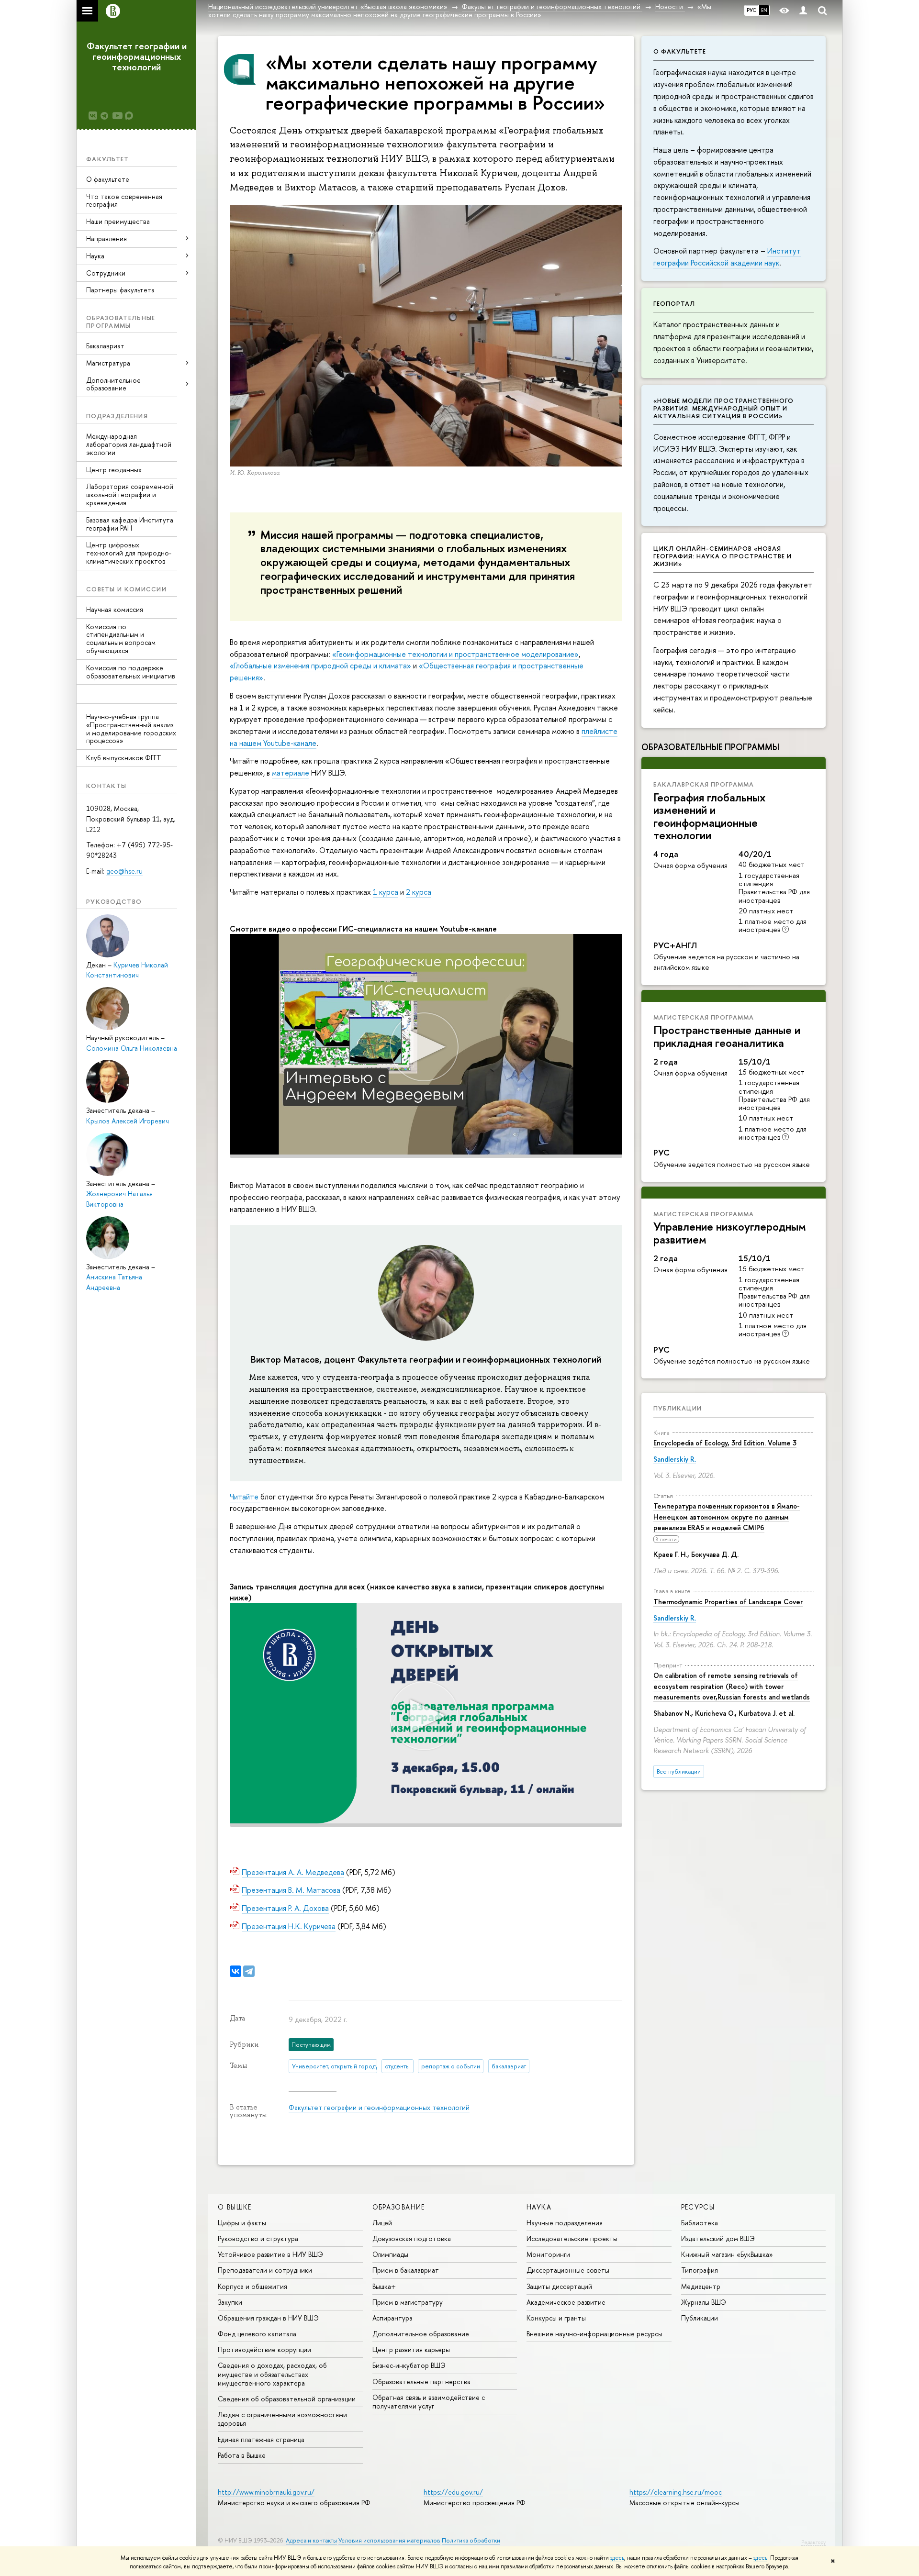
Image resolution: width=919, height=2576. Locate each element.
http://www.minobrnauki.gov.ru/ (266, 2492)
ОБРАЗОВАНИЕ (399, 2207)
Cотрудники (106, 273)
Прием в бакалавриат (406, 2270)
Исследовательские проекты (572, 2238)
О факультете (108, 179)
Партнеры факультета (120, 290)
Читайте (245, 1497)
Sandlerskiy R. (675, 1459)
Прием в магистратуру (408, 2302)
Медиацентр (701, 2286)
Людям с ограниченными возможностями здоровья (282, 2419)
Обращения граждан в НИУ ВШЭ (268, 2318)
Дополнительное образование (421, 2334)
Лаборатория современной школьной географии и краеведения (130, 494)
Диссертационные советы (568, 2270)
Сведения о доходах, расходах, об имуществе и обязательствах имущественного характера (272, 2374)
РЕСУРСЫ (698, 2207)
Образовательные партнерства (421, 2382)
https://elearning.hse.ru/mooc (676, 2492)
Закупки (230, 2302)
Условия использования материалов (389, 2540)
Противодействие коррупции (264, 2349)
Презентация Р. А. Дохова (285, 1908)
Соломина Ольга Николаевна (132, 1048)
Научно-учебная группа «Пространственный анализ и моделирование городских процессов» (131, 728)
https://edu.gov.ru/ (453, 2492)
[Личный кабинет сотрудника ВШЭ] (803, 11)
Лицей (382, 2223)
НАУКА (539, 2207)
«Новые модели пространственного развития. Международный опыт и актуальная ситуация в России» (723, 408)
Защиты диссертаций (559, 2286)
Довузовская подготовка (412, 2238)
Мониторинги (548, 2254)
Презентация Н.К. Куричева (289, 1926)
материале (291, 773)
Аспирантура (392, 2318)
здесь (617, 2558)
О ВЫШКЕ (235, 2207)
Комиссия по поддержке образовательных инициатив (131, 672)
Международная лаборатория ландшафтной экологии (129, 444)
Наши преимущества (118, 221)
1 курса (386, 892)
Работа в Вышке (242, 2455)
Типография (700, 2270)
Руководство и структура (258, 2238)
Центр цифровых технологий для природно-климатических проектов (129, 553)
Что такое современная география (124, 200)
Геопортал (674, 303)
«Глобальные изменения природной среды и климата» (320, 666)
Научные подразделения (565, 2223)
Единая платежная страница (261, 2439)
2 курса (419, 892)
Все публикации (679, 1771)
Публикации (678, 1408)
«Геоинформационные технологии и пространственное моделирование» (455, 654)
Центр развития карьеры (411, 2349)
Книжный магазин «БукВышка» (727, 2254)
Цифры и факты (242, 2223)
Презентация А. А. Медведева (293, 1872)
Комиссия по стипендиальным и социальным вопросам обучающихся (121, 638)
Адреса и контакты (311, 2540)
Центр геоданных (114, 470)
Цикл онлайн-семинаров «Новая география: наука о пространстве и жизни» (723, 556)
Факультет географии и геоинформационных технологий (137, 56)
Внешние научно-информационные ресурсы (594, 2334)
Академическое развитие (566, 2302)
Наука (95, 256)
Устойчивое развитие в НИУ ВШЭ (270, 2254)
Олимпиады (390, 2254)
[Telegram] (249, 1971)
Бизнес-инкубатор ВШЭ (409, 2365)
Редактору (813, 2542)
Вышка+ (384, 2286)
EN (764, 10)
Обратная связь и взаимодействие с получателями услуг (429, 2402)
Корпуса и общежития (252, 2286)
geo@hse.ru (124, 871)
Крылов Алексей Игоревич (128, 1121)
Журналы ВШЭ (704, 2302)
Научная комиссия (115, 609)
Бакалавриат (105, 346)
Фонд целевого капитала (257, 2334)
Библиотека (700, 2223)
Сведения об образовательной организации (287, 2399)
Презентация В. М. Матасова (291, 1890)
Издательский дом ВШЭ (718, 2238)
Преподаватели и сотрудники (265, 2270)
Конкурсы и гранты (556, 2318)
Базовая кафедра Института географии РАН (130, 524)
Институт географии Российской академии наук (727, 257)
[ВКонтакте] (235, 1971)
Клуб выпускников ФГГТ (124, 758)
